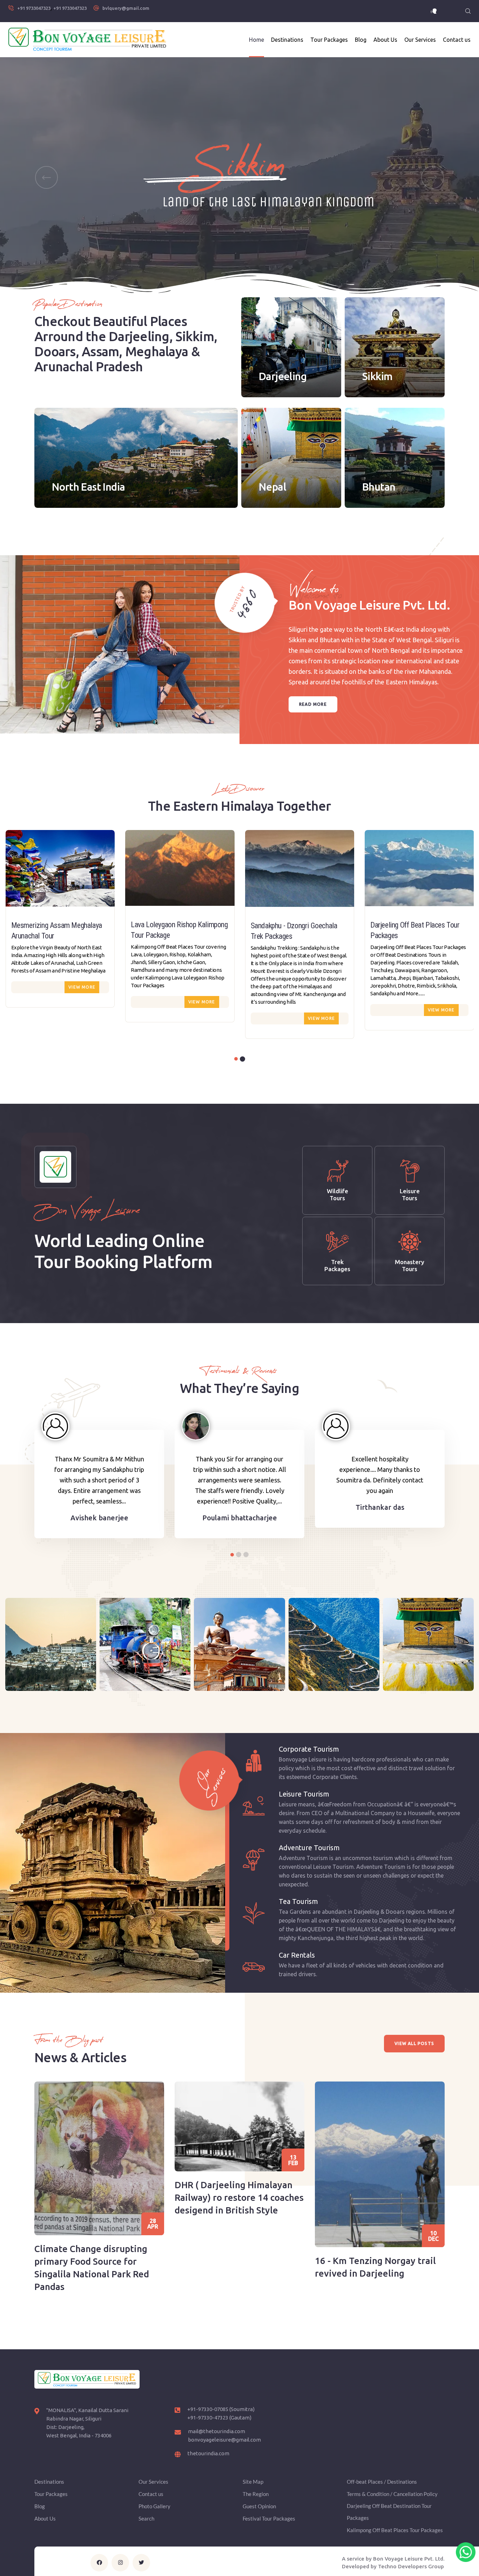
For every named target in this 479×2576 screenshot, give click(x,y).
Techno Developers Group (411, 2566)
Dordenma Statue (239, 1667)
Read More (313, 704)
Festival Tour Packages (269, 2518)
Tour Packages (329, 40)
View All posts (414, 2043)
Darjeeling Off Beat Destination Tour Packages (389, 2512)
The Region (256, 2494)
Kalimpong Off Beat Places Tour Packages (395, 2530)
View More (82, 1002)
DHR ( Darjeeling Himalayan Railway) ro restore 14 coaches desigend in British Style (239, 2197)
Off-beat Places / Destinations (382, 2482)
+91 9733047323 (34, 8)
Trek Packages (337, 1265)
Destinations (287, 40)
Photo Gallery (154, 2506)
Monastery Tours (410, 1265)
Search (146, 2518)
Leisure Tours (410, 1194)
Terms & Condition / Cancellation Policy (392, 2494)
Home (257, 40)
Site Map (253, 2482)
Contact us (457, 40)
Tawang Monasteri (51, 1667)
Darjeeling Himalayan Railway (145, 1667)
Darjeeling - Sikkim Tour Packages (418, 926)
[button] (46, 177)
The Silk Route (334, 1667)
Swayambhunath (428, 1667)
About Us (385, 40)
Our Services (420, 40)
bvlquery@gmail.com (126, 8)
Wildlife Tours (338, 1194)
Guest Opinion (259, 2506)
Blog (361, 40)
